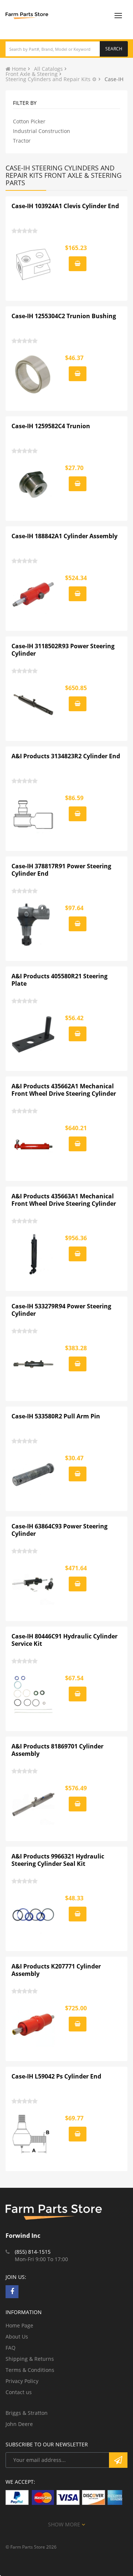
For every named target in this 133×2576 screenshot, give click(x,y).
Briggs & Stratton (27, 2413)
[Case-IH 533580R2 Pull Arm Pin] (34, 1475)
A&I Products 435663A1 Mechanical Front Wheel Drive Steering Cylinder (64, 1200)
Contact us (19, 2392)
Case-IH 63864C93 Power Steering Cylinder (59, 1530)
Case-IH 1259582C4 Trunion (51, 426)
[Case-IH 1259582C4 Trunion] (34, 485)
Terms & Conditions (30, 2370)
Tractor (22, 141)
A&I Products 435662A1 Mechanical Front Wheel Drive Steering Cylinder (64, 1090)
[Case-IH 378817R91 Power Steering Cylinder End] (34, 925)
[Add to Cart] (78, 264)
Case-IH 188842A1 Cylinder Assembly (64, 536)
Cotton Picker (29, 121)
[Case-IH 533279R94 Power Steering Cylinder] (34, 1365)
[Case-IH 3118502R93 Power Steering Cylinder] (34, 705)
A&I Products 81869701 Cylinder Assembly (57, 1750)
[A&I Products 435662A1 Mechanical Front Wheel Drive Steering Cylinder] (34, 1145)
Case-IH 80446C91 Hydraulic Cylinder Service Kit (64, 1640)
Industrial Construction (42, 131)
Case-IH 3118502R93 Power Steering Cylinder (63, 650)
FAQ (11, 2348)
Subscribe (118, 2460)
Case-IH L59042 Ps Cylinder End (56, 2076)
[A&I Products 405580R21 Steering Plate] (34, 1035)
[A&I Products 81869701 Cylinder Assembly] (34, 1805)
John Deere (19, 2424)
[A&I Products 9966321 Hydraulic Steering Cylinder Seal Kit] (34, 1915)
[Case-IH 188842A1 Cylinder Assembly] (34, 595)
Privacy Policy (22, 2381)
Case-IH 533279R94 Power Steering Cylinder (61, 1310)
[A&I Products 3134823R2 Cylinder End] (34, 815)
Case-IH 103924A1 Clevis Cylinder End (65, 206)
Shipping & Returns (30, 2359)
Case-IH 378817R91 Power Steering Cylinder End (61, 870)
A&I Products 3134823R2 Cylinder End (66, 756)
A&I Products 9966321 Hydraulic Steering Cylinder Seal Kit (58, 1860)
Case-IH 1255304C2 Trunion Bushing (64, 316)
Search (114, 49)
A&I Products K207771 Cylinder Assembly (56, 1970)
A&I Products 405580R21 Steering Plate (59, 980)
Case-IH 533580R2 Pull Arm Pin (56, 1416)
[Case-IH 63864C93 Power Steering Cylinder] (34, 1585)
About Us (17, 2337)
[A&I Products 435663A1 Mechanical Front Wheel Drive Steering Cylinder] (34, 1255)
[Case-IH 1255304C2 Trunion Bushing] (34, 375)
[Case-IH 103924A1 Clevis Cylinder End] (34, 264)
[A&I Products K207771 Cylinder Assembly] (34, 2025)
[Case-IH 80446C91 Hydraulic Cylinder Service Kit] (34, 1695)
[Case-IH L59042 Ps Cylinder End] (34, 2135)
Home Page (19, 2325)
